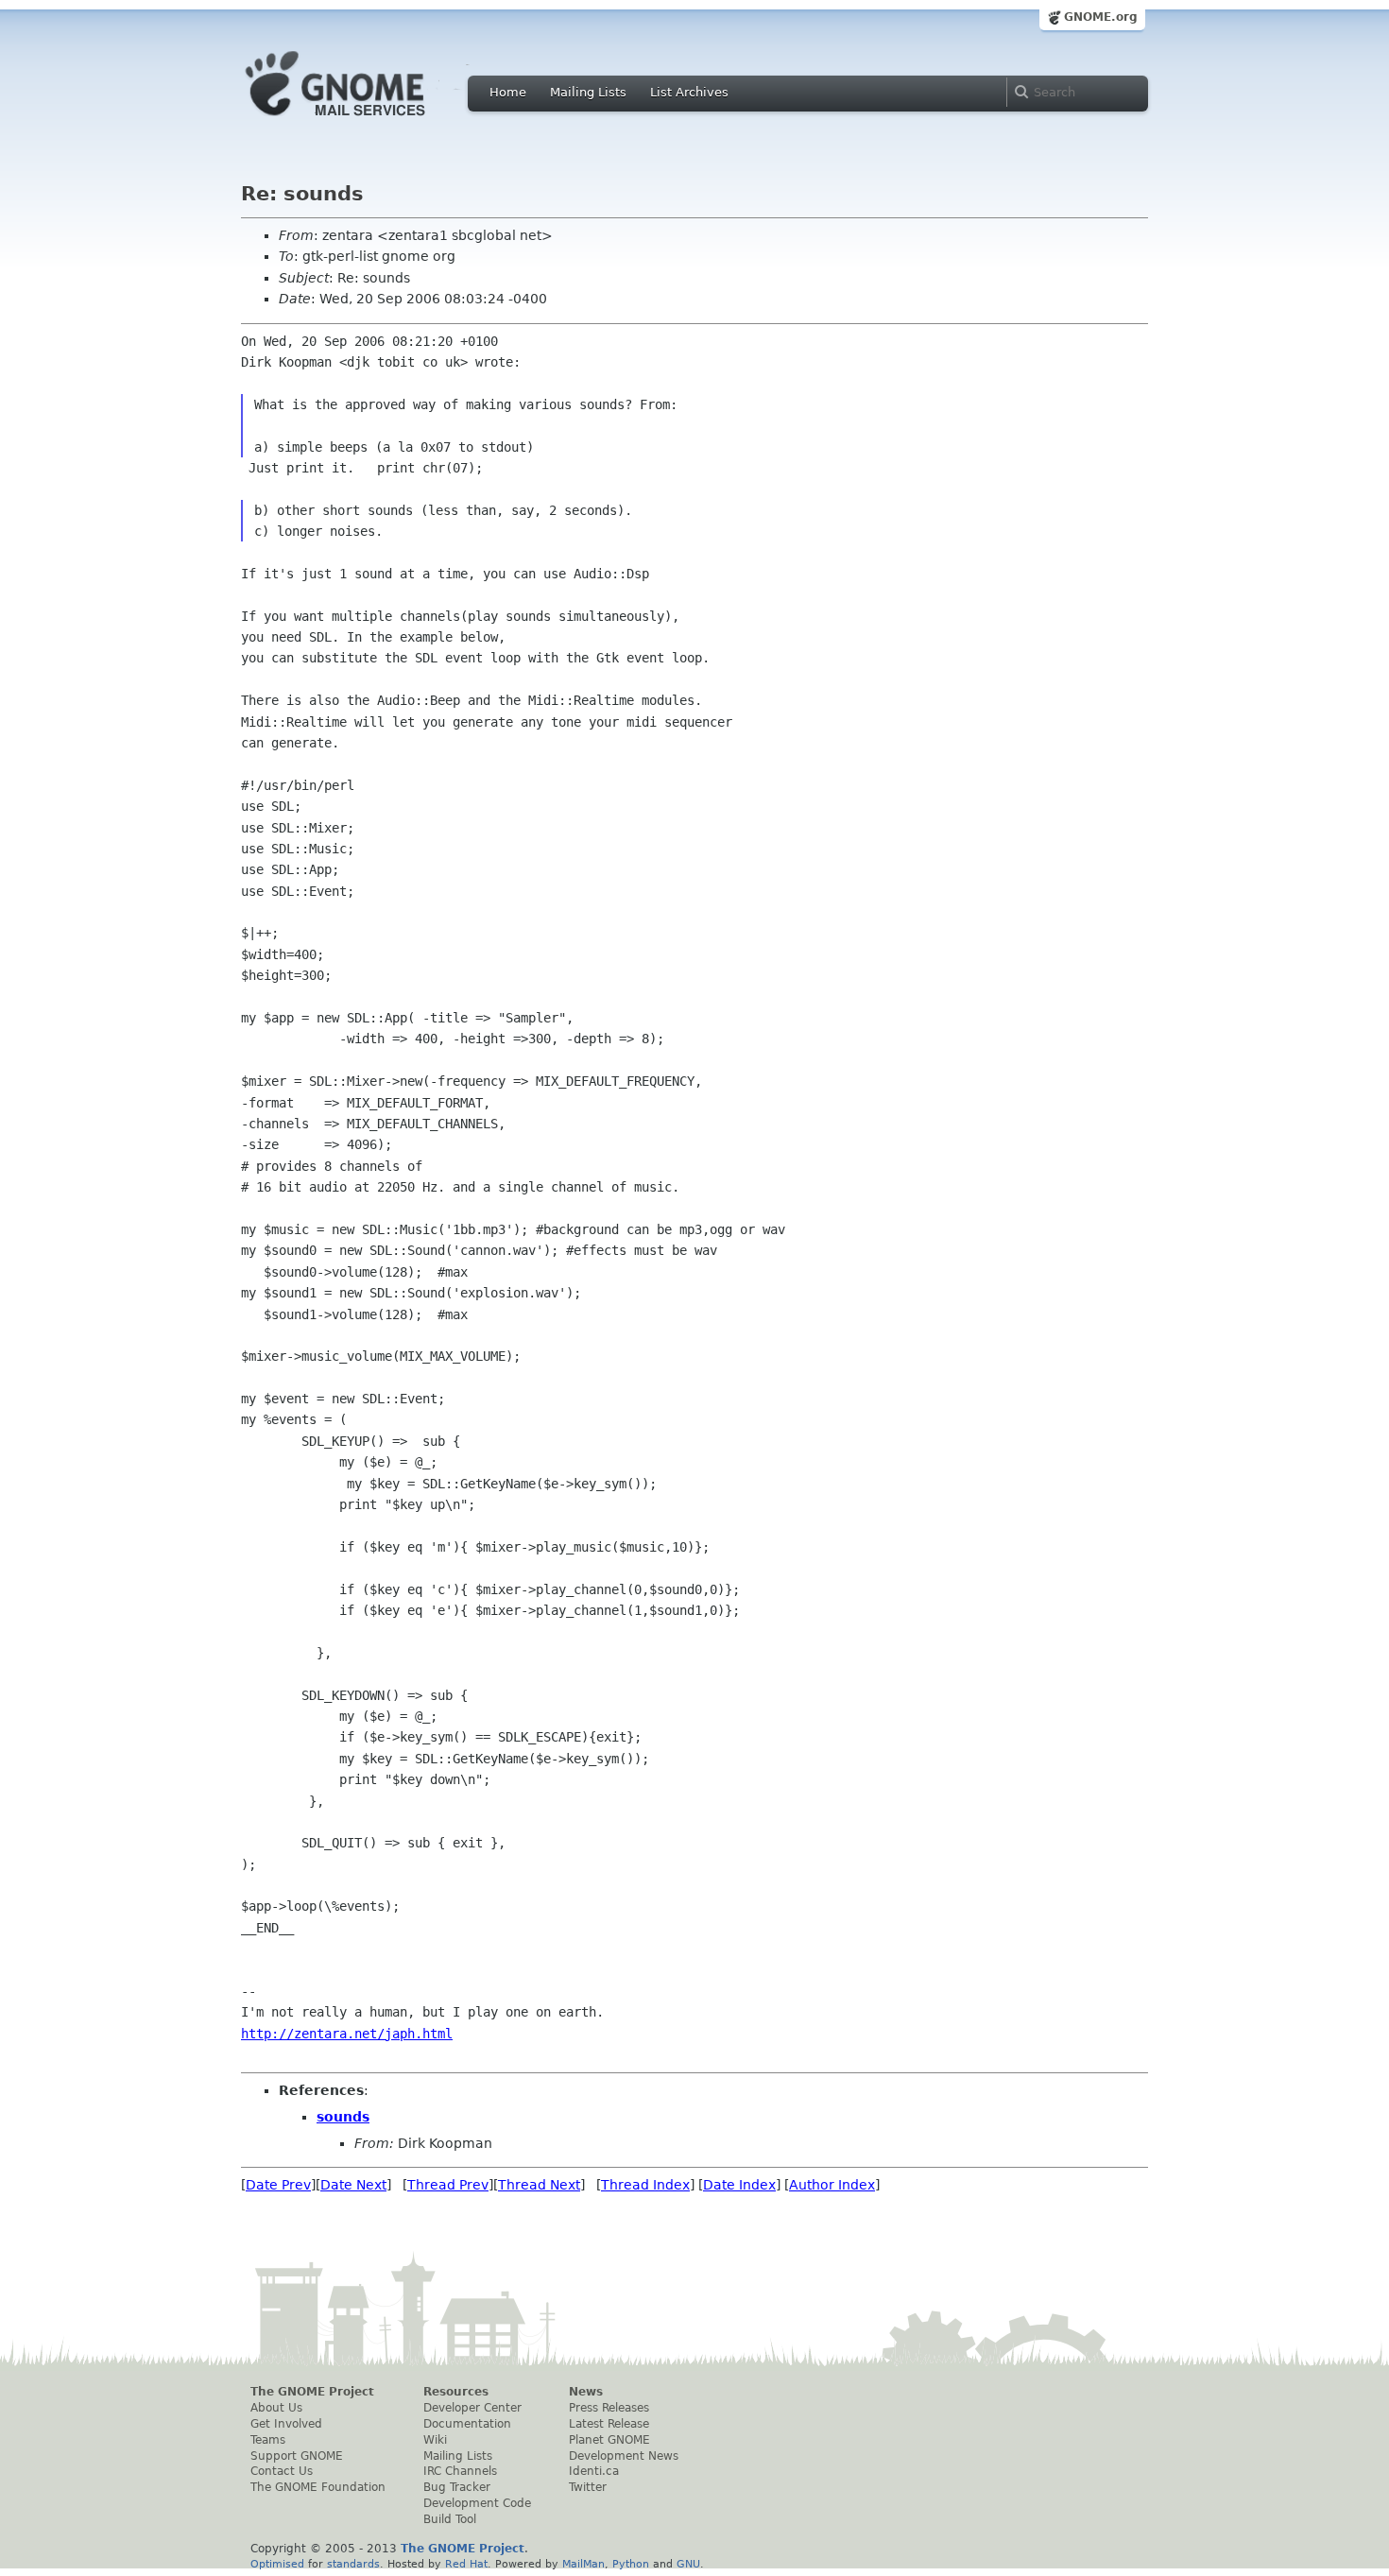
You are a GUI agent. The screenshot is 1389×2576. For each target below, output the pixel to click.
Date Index (739, 2185)
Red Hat (466, 2564)
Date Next (353, 2185)
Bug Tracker (457, 2487)
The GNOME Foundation (318, 2487)
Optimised (277, 2564)
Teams (268, 2440)
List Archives (689, 92)
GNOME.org (1101, 17)
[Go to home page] (364, 121)
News (586, 2392)
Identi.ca (594, 2471)
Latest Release (609, 2424)
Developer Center (472, 2408)
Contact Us (282, 2471)
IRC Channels (460, 2471)
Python (631, 2564)
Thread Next (539, 2185)
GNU (688, 2564)
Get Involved (286, 2424)
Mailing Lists (588, 92)
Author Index (832, 2185)
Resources (456, 2392)
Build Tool (450, 2519)
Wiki (435, 2440)
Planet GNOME (609, 2440)
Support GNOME (297, 2456)
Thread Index (645, 2185)
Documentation (467, 2424)
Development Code (477, 2503)
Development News (624, 2456)
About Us (276, 2408)
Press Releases (609, 2408)
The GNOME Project (312, 2392)
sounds (343, 2117)
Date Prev (278, 2185)
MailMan (583, 2564)
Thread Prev (448, 2185)
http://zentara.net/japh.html (347, 2034)
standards (353, 2564)
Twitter (588, 2487)
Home (508, 92)
